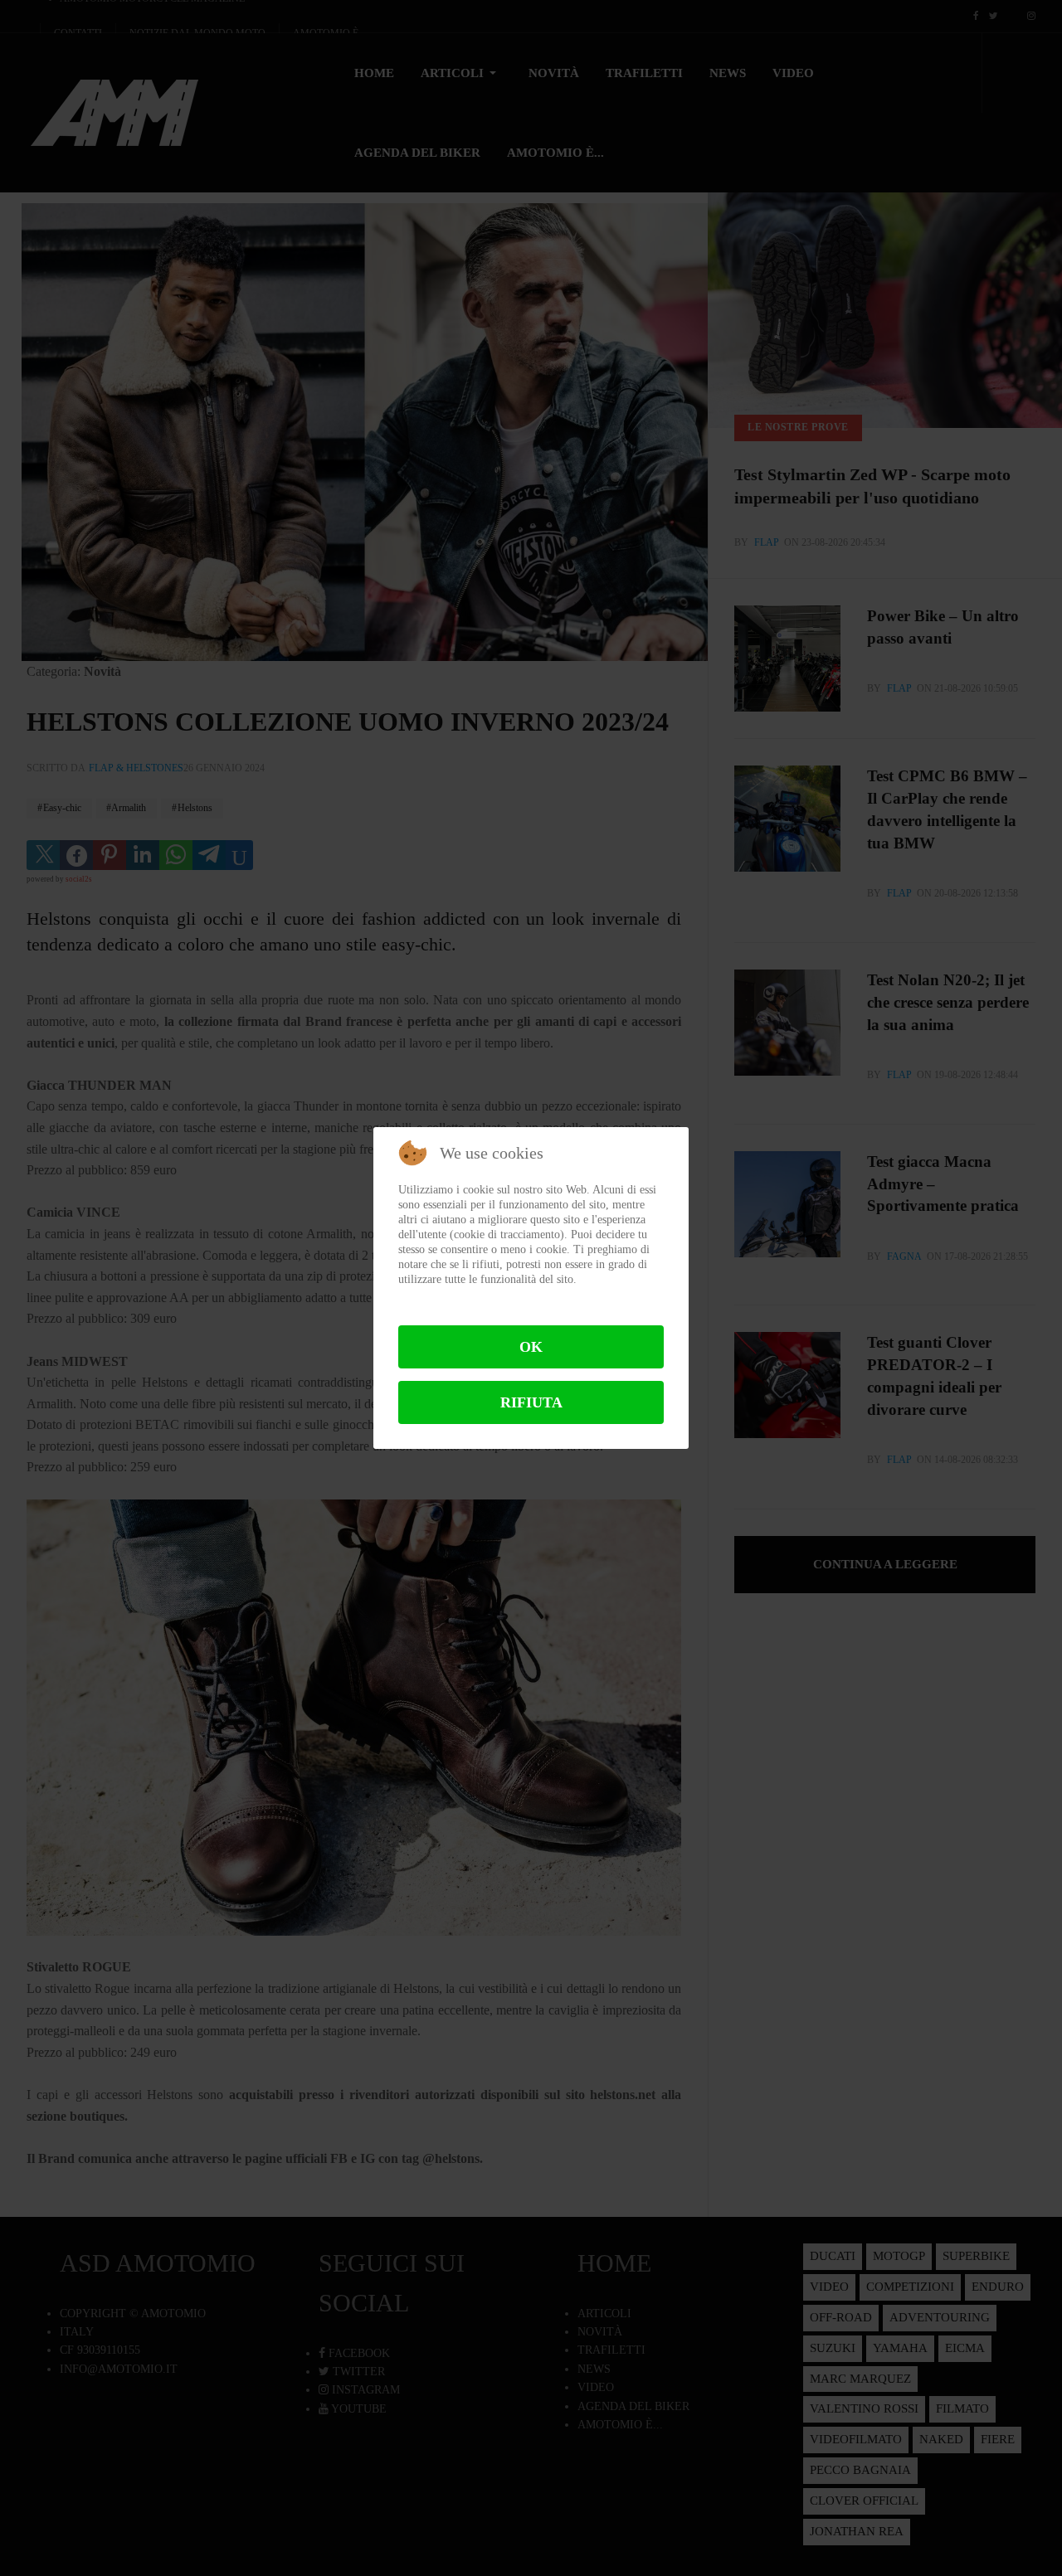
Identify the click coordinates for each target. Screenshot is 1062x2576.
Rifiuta (531, 1402)
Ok (531, 1347)
